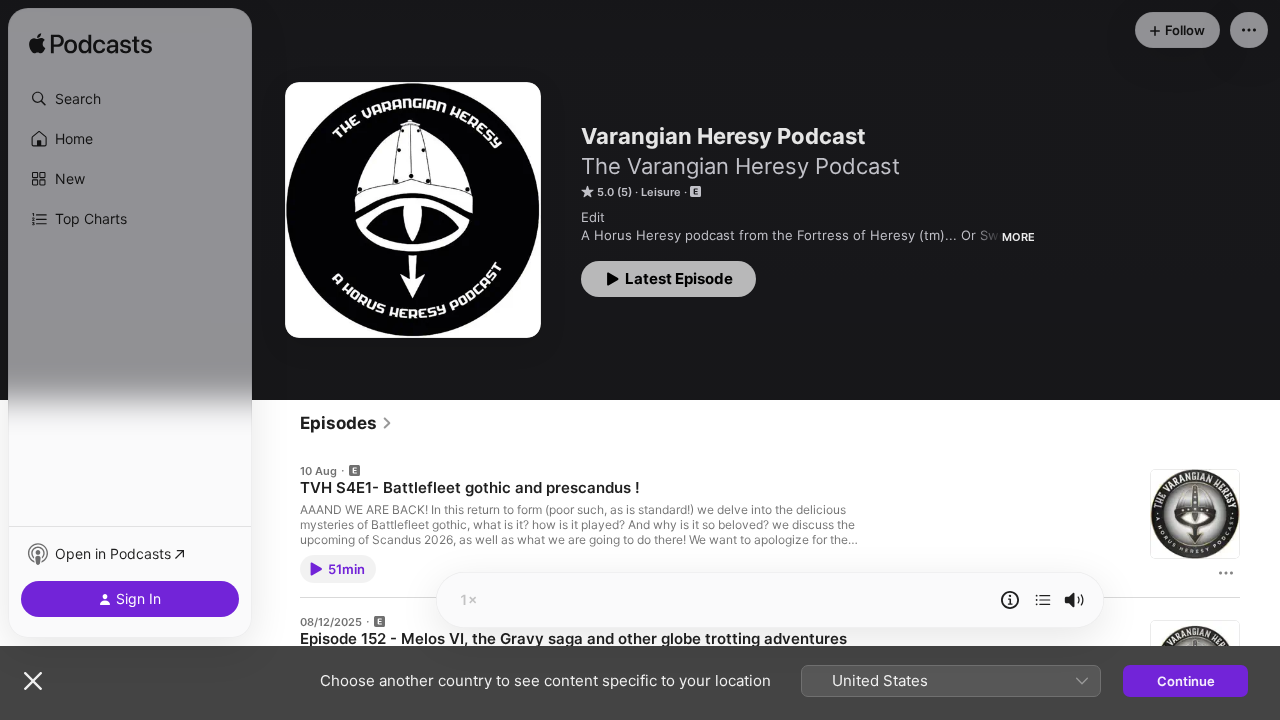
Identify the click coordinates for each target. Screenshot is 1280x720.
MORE (1018, 237)
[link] (346, 423)
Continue (1186, 681)
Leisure (661, 192)
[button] (130, 99)
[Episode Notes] (1010, 600)
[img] (90, 45)
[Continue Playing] (1043, 600)
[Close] (33, 681)
